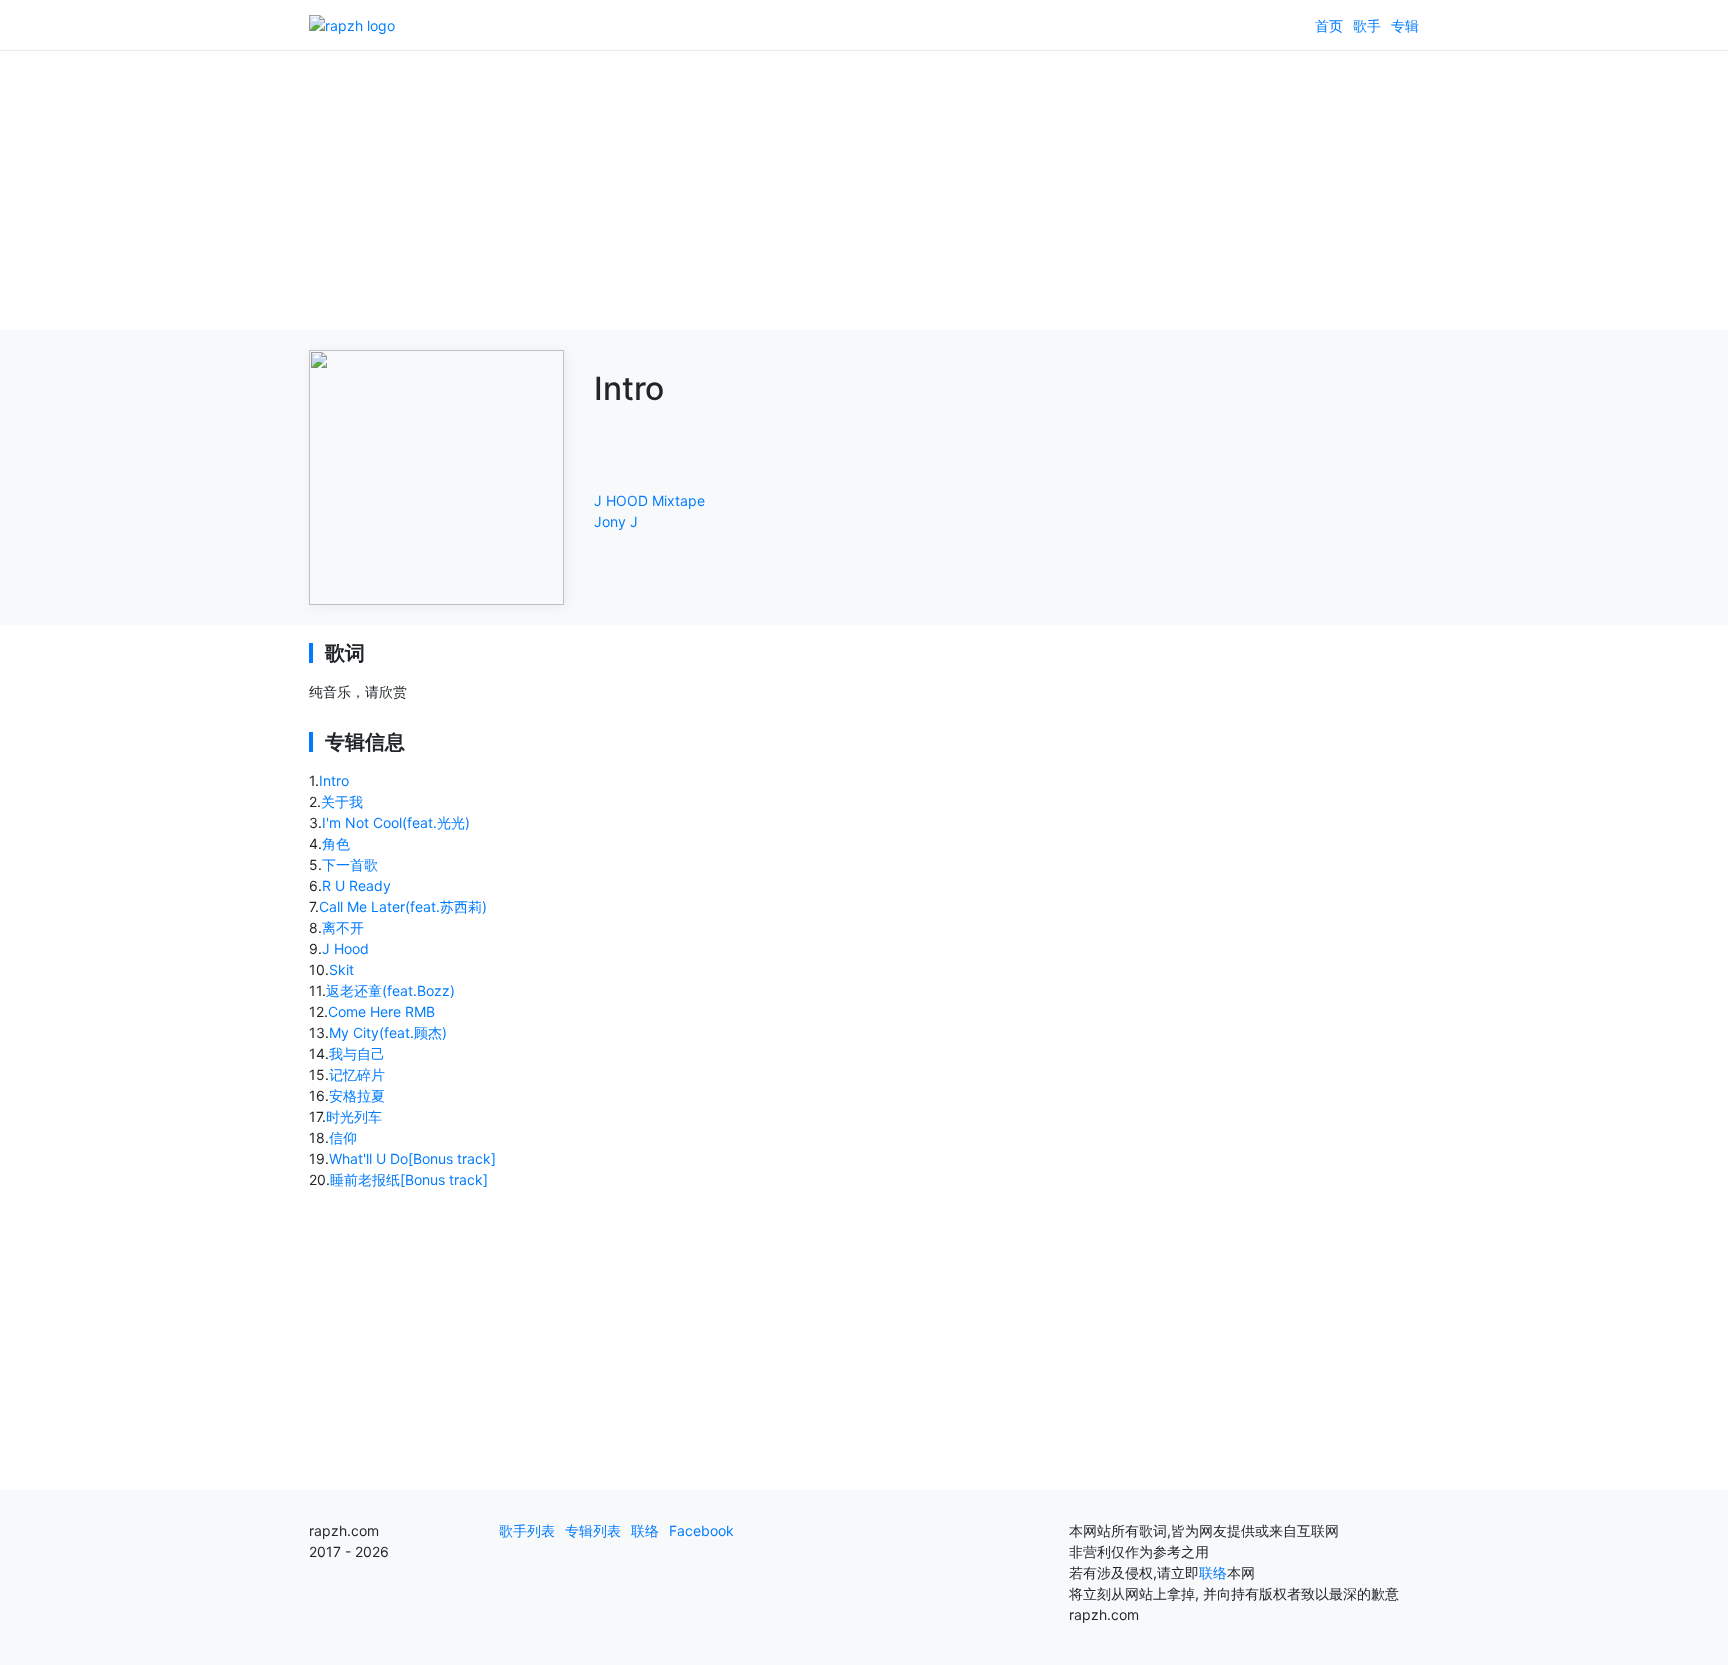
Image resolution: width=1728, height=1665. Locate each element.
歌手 (1367, 25)
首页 (1329, 25)
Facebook (701, 1530)
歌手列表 (527, 1530)
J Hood (345, 948)
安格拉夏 (357, 1095)
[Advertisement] (864, 190)
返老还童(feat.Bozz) (390, 990)
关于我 (342, 801)
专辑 (1405, 25)
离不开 (343, 927)
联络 (645, 1530)
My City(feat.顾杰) (388, 1032)
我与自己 (357, 1053)
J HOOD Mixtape (649, 500)
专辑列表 (593, 1530)
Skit (341, 969)
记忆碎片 (357, 1074)
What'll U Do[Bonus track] (412, 1158)
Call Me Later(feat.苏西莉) (403, 906)
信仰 (343, 1137)
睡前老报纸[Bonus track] (409, 1179)
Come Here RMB (381, 1011)
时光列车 (354, 1116)
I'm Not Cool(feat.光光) (396, 822)
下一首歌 (350, 864)
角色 (336, 843)
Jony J (616, 521)
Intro (334, 780)
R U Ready (356, 885)
